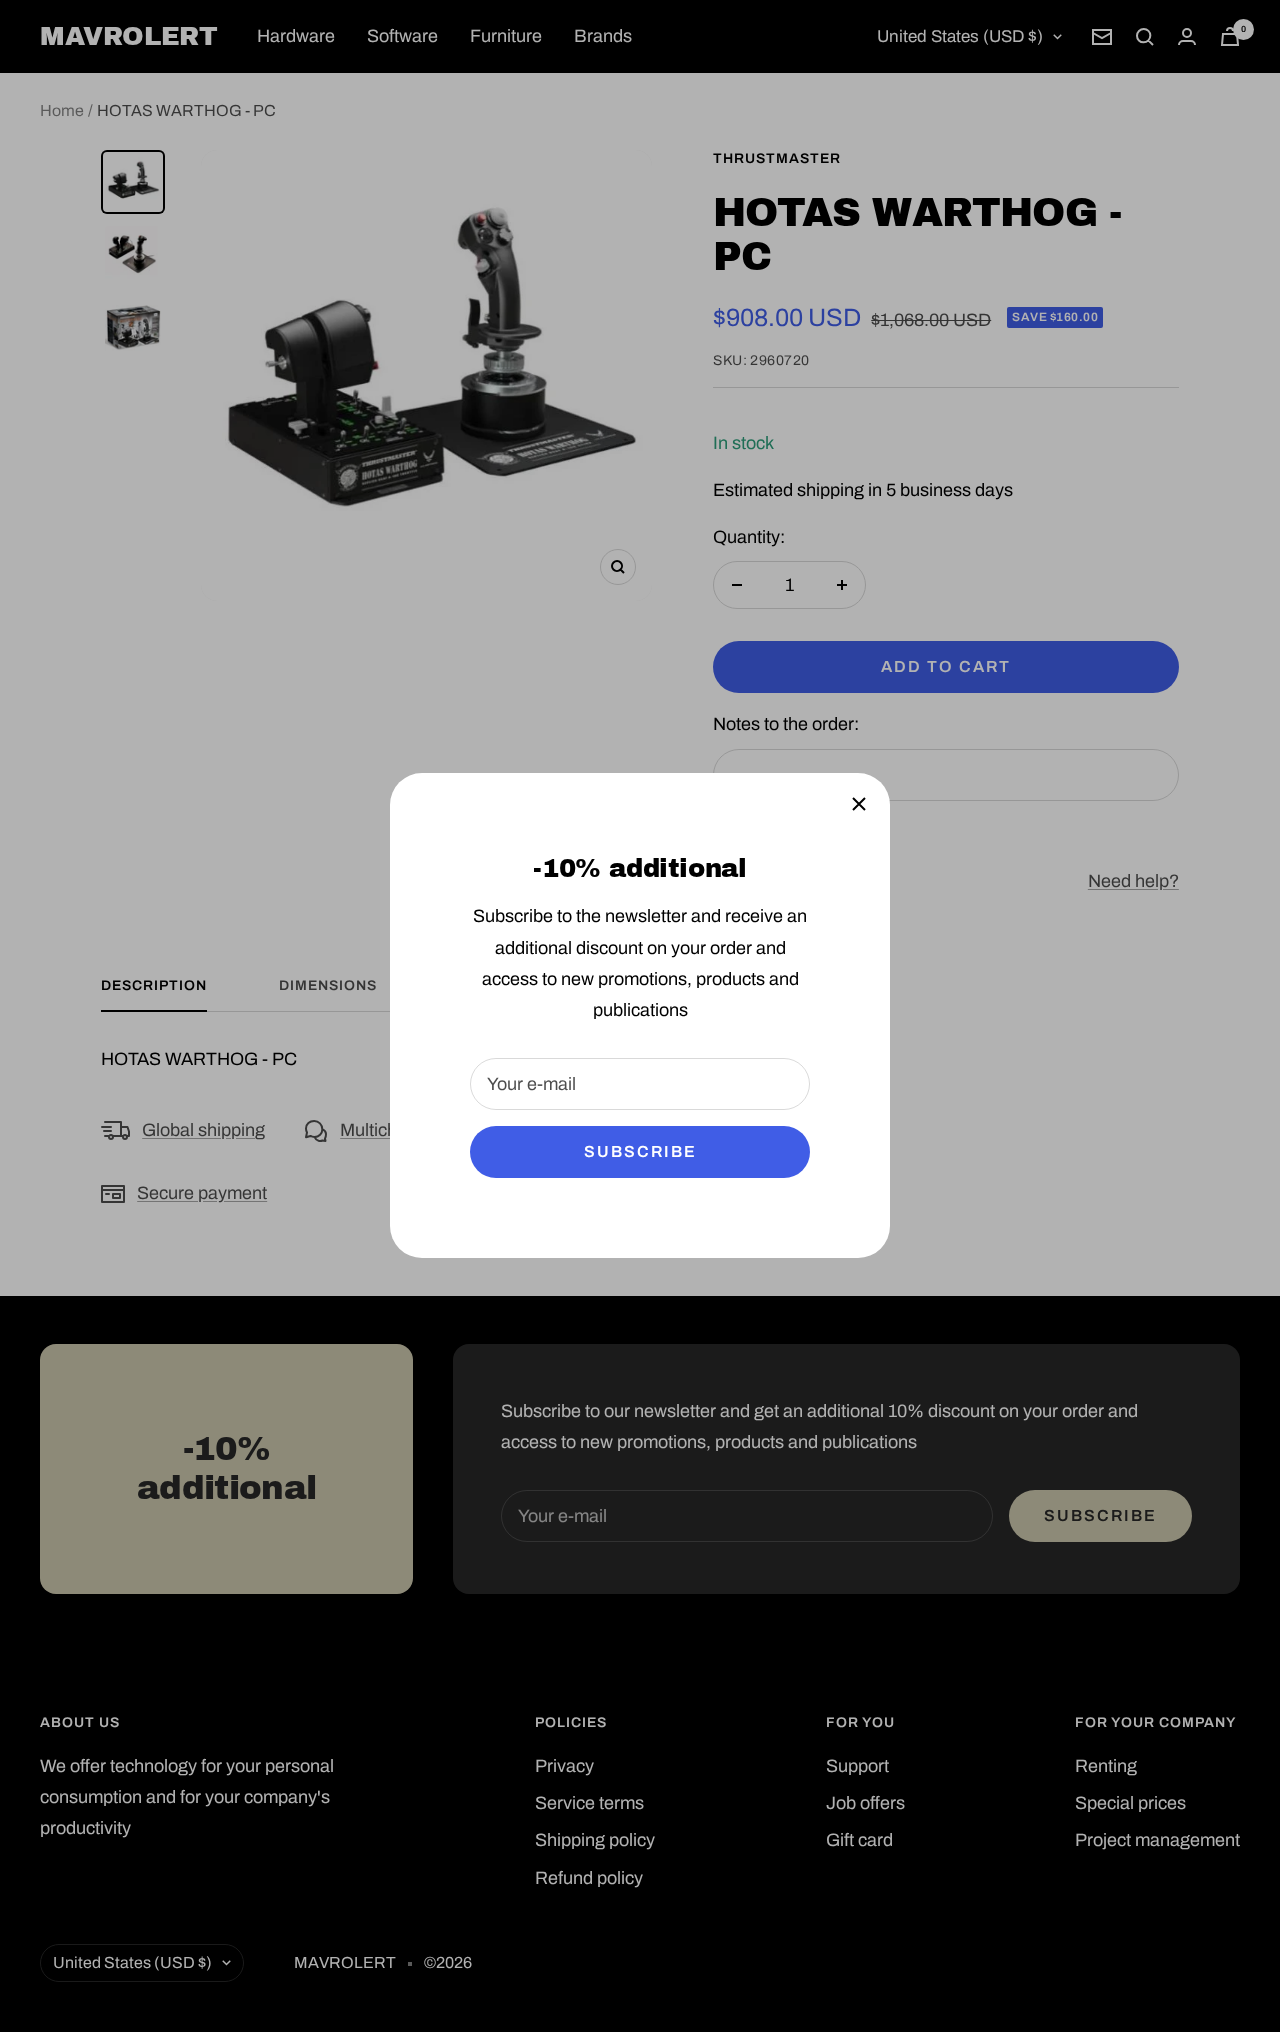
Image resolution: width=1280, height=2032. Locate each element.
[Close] (859, 804)
